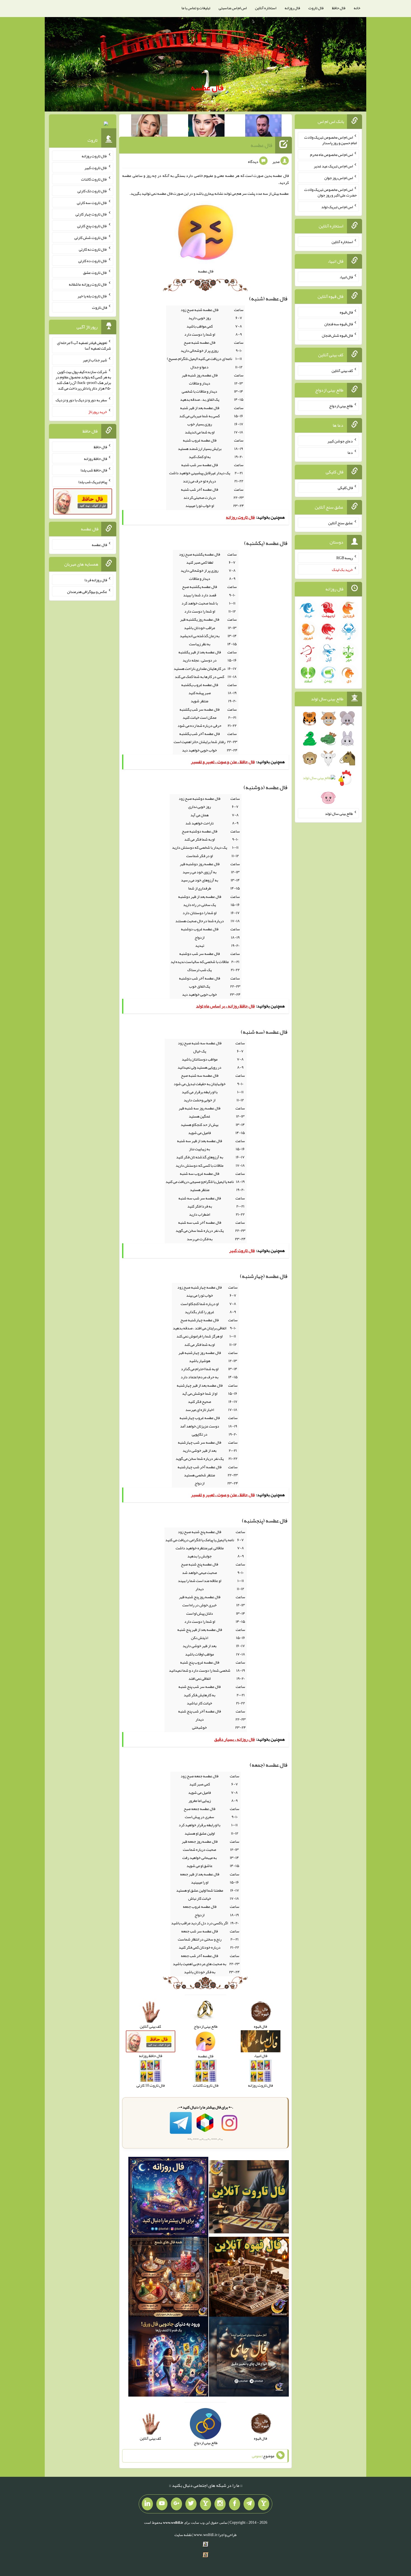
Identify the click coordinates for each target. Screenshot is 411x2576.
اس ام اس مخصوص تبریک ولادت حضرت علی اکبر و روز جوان (330, 192)
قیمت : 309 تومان (83, 125)
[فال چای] (249, 2358)
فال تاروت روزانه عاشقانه (88, 284)
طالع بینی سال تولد (339, 813)
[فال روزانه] (168, 2198)
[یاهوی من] (264, 2504)
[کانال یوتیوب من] (162, 2504)
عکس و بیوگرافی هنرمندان (87, 591)
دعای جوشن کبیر (340, 441)
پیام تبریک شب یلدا (93, 482)
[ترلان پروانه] (206, 127)
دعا (350, 452)
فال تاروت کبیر (96, 167)
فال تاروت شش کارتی (91, 238)
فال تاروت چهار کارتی (91, 214)
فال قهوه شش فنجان (337, 335)
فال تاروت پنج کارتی (92, 226)
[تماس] (206, 2504)
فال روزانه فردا (96, 580)
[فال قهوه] (249, 2278)
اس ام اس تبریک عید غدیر (333, 166)
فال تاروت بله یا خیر (92, 296)
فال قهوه (346, 312)
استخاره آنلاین (266, 8)
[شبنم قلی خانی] (149, 127)
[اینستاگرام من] (220, 2504)
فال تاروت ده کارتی (93, 261)
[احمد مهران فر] (263, 127)
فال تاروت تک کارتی (92, 191)
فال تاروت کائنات (94, 179)
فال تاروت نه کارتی (93, 249)
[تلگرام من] (249, 2504)
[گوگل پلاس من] (176, 2504)
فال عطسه (207, 87)
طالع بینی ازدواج (341, 406)
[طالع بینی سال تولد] (328, 760)
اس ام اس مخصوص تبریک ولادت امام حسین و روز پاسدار (330, 140)
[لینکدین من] (147, 2504)
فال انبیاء (346, 277)
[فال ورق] (168, 2358)
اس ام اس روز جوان (339, 178)
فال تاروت (316, 8)
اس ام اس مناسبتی (233, 8)
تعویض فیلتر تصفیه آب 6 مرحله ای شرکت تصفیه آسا (84, 345)
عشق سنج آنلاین (341, 523)
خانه (357, 8)
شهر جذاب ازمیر (95, 360)
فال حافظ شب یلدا (94, 470)
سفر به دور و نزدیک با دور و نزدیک (81, 400)
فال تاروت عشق (95, 272)
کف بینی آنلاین (342, 371)
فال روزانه (292, 8)
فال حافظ (339, 8)
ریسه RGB (345, 558)
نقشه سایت (183, 2535)
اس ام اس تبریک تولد (337, 207)
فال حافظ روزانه (95, 458)
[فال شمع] (168, 2278)
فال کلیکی (345, 488)
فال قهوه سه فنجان (339, 324)
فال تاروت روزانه (94, 156)
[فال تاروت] (249, 2198)
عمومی (257, 2456)
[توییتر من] (191, 2504)
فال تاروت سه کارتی (92, 202)
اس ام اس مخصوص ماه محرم (331, 154)
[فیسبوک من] (235, 2504)
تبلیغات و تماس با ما (196, 8)
